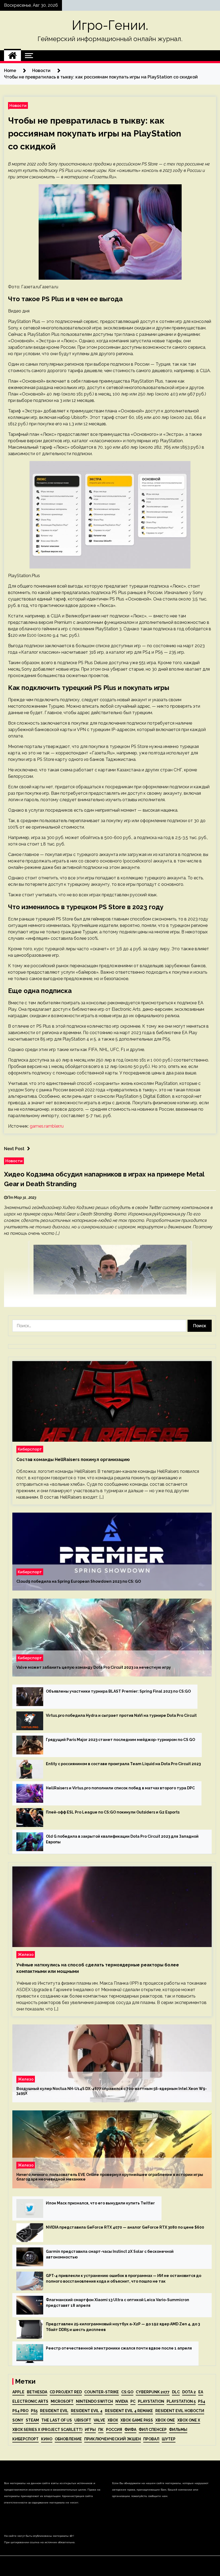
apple (18, 2392)
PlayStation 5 (181, 2401)
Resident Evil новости (180, 2411)
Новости (18, 105)
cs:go (127, 2392)
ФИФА (130, 2430)
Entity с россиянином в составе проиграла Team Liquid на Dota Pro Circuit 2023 (123, 1764)
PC (133, 2401)
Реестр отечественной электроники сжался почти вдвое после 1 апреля (119, 2348)
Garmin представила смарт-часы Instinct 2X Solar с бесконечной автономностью (110, 2254)
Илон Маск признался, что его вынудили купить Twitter (100, 2203)
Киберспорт (30, 1449)
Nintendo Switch (94, 2401)
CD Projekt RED (66, 2392)
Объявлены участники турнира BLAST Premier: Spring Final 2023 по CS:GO (118, 1691)
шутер (169, 2439)
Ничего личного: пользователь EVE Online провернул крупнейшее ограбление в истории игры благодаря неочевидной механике (110, 2177)
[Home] (12, 56)
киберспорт (25, 2439)
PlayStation (151, 2401)
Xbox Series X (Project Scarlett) (47, 2430)
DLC (176, 2392)
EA (201, 2392)
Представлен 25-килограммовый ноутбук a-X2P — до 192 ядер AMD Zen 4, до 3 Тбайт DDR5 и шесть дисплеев (123, 2327)
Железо (26, 1954)
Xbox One (165, 2420)
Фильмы (178, 2430)
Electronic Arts (30, 2401)
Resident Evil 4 (87, 2411)
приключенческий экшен (113, 2439)
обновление (68, 2439)
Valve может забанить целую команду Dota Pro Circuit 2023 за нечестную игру (94, 1667)
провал (151, 2439)
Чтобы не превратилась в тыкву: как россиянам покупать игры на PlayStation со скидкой (95, 133)
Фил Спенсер (153, 2430)
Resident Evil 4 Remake (129, 2411)
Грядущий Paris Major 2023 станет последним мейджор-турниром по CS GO (120, 1740)
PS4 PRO (20, 2411)
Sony (18, 2420)
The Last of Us (57, 2420)
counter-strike (102, 2392)
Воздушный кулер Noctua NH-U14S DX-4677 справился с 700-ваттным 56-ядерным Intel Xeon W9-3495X (112, 2091)
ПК (101, 2430)
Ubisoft (83, 2420)
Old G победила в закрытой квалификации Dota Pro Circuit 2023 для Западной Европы (122, 1839)
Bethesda (37, 2392)
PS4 (202, 2401)
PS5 (34, 2411)
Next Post (14, 1149)
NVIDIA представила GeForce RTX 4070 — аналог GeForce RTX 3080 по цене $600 (125, 2227)
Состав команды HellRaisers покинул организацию (73, 1460)
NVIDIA (122, 2401)
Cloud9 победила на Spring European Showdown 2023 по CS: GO (79, 1581)
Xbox (113, 2420)
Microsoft (62, 2401)
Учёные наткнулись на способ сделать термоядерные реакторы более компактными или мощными (98, 1968)
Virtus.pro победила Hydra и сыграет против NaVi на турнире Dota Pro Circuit (121, 1715)
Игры (90, 2430)
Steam (32, 2420)
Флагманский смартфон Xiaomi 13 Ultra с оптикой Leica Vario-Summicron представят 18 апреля (118, 2303)
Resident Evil (54, 2411)
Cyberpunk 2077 (153, 2392)
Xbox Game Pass (137, 2420)
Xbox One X (189, 2420)
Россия (114, 2430)
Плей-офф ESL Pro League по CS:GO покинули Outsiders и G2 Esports (113, 1812)
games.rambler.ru (47, 1126)
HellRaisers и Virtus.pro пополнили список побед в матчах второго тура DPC (120, 1788)
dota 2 (189, 2392)
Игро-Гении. (110, 25)
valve (99, 2420)
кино (47, 2439)
